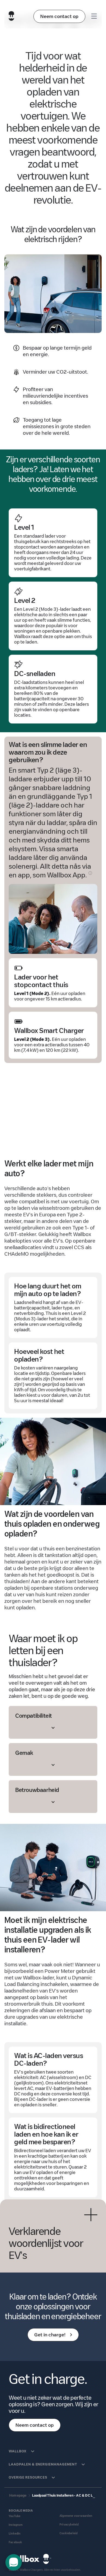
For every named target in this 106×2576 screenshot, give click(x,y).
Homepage (18, 2495)
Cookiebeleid (68, 2533)
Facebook (15, 2542)
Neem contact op (59, 16)
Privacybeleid (69, 2525)
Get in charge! (50, 2335)
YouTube (15, 2516)
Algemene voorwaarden (76, 2516)
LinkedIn (15, 2534)
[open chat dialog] (14, 2562)
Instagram (16, 2525)
